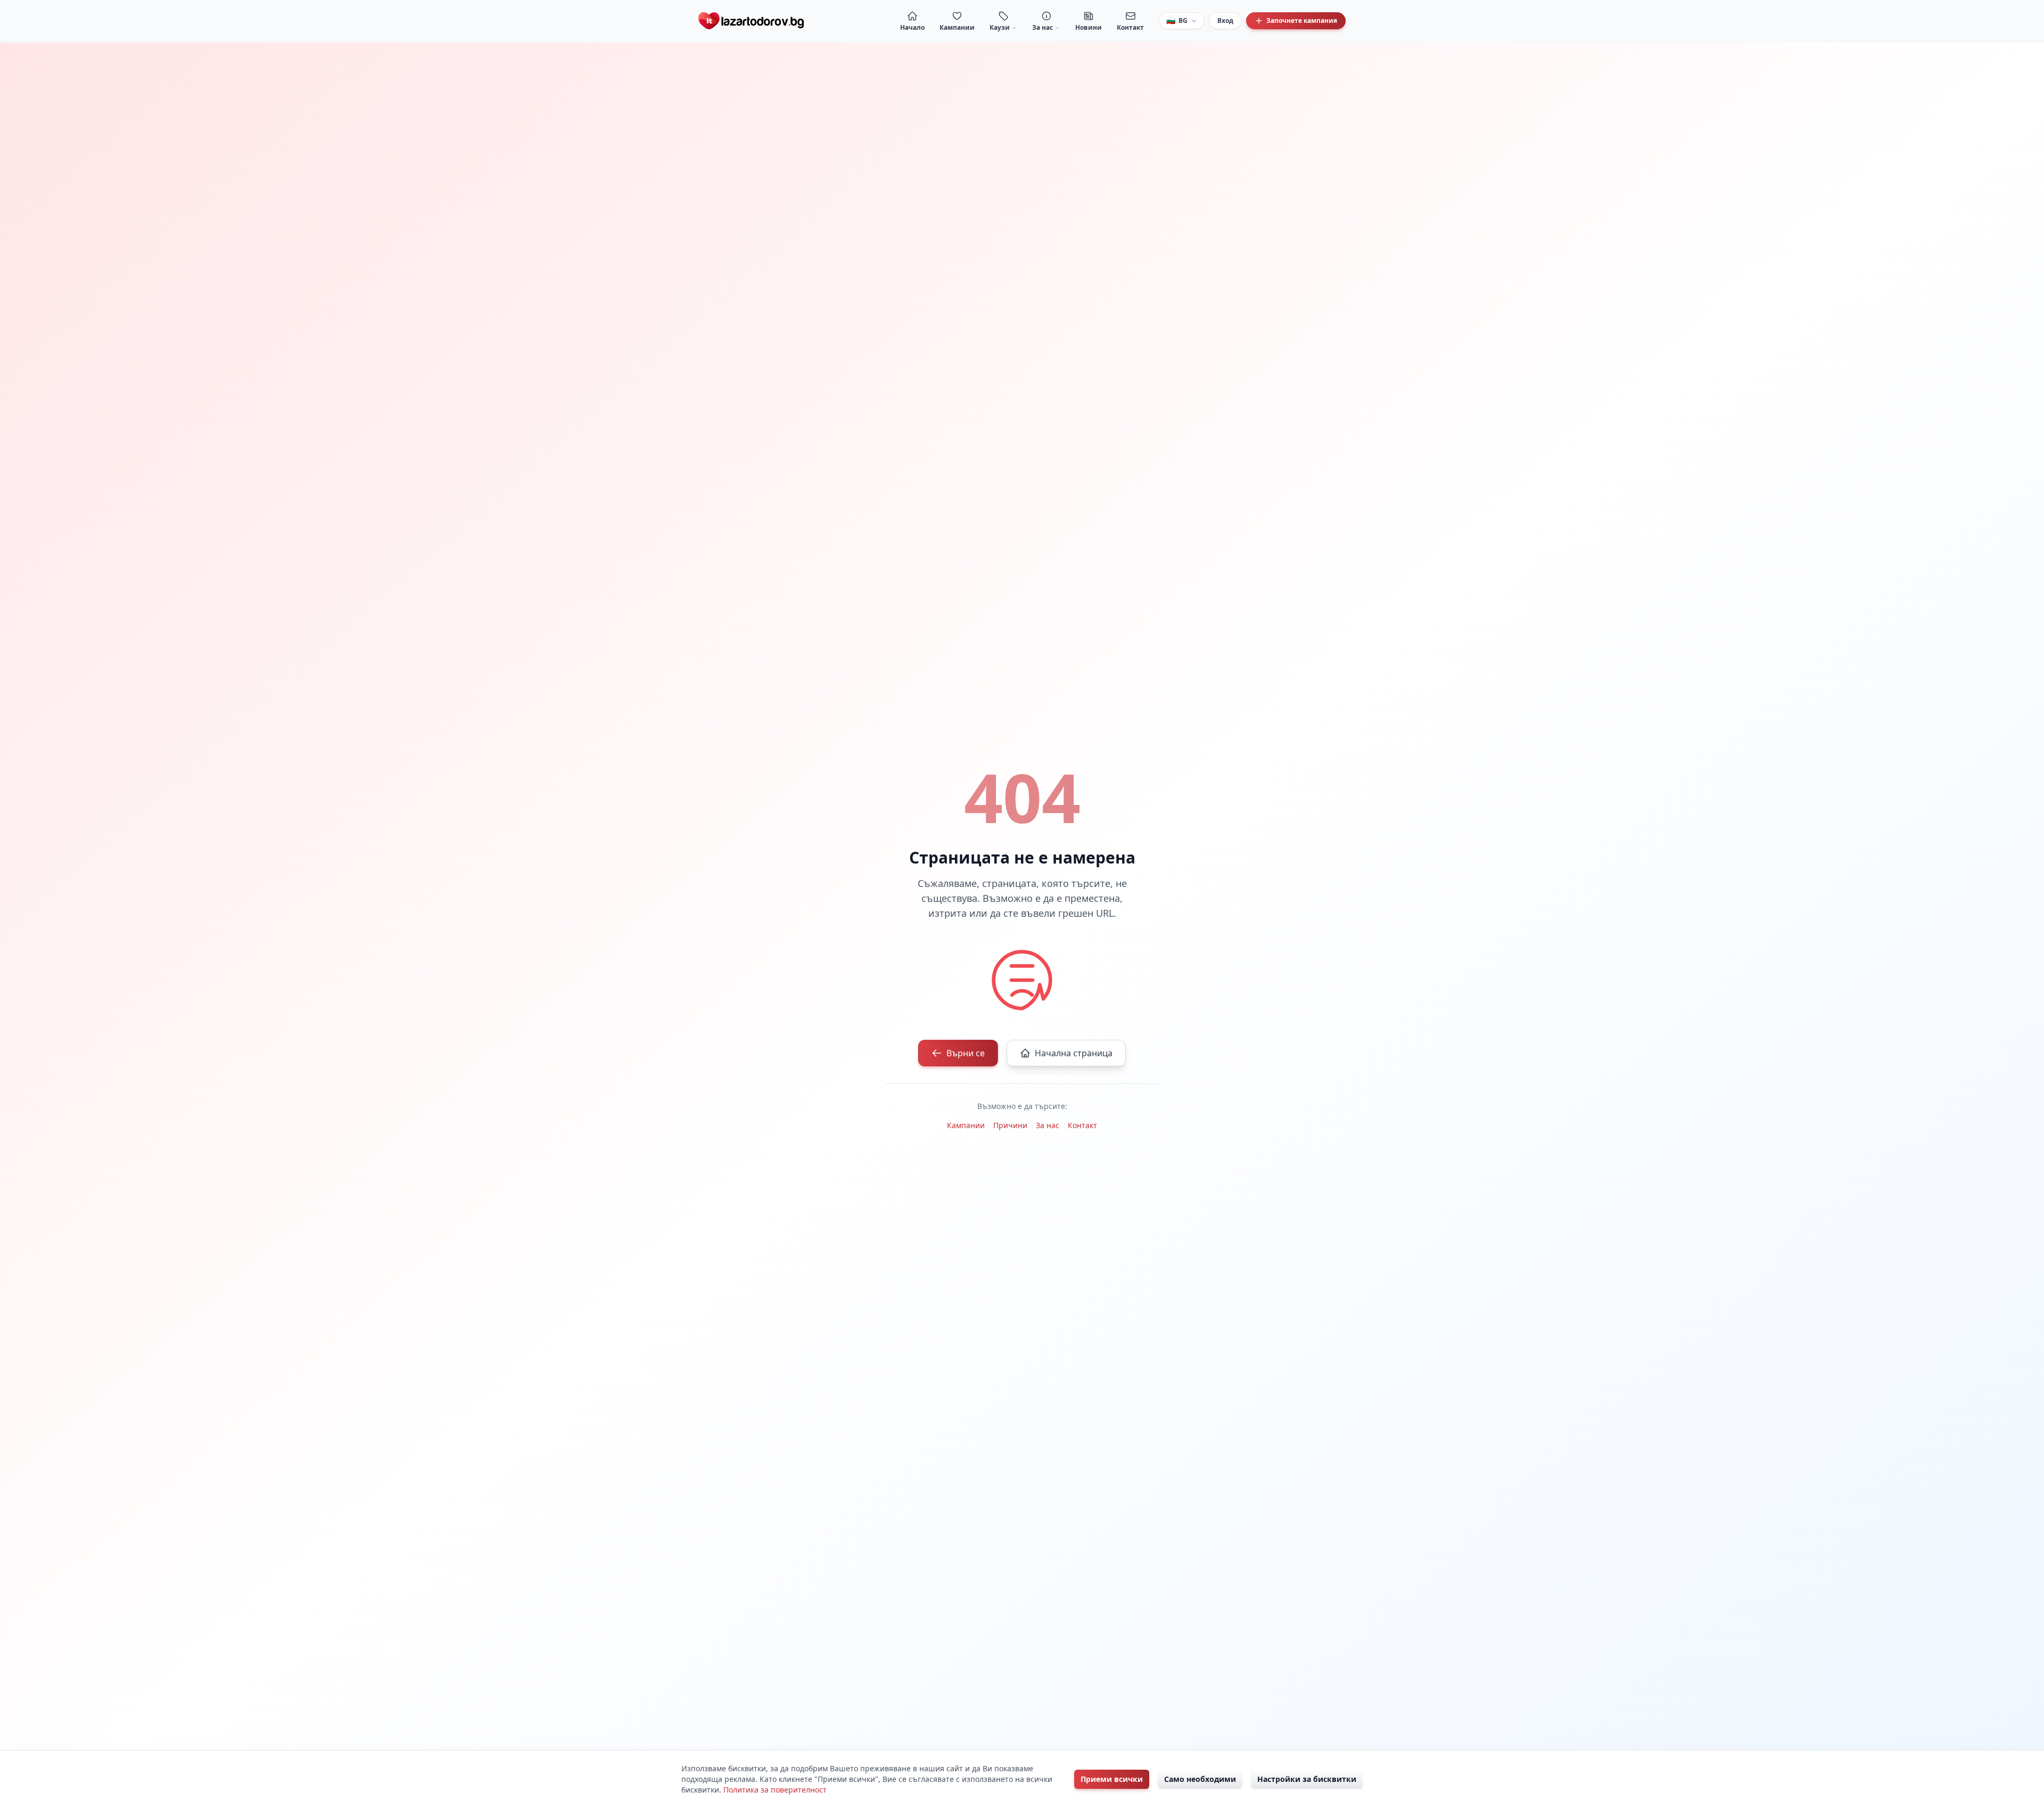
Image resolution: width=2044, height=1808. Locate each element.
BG (1177, 20)
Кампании (966, 1125)
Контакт (1082, 1125)
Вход (1225, 20)
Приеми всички (1112, 1779)
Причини (1010, 1125)
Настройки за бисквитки (1307, 1779)
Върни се (966, 1053)
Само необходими (1200, 1779)
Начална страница (1074, 1053)
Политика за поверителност (775, 1790)
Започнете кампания (1302, 20)
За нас (1048, 1125)
